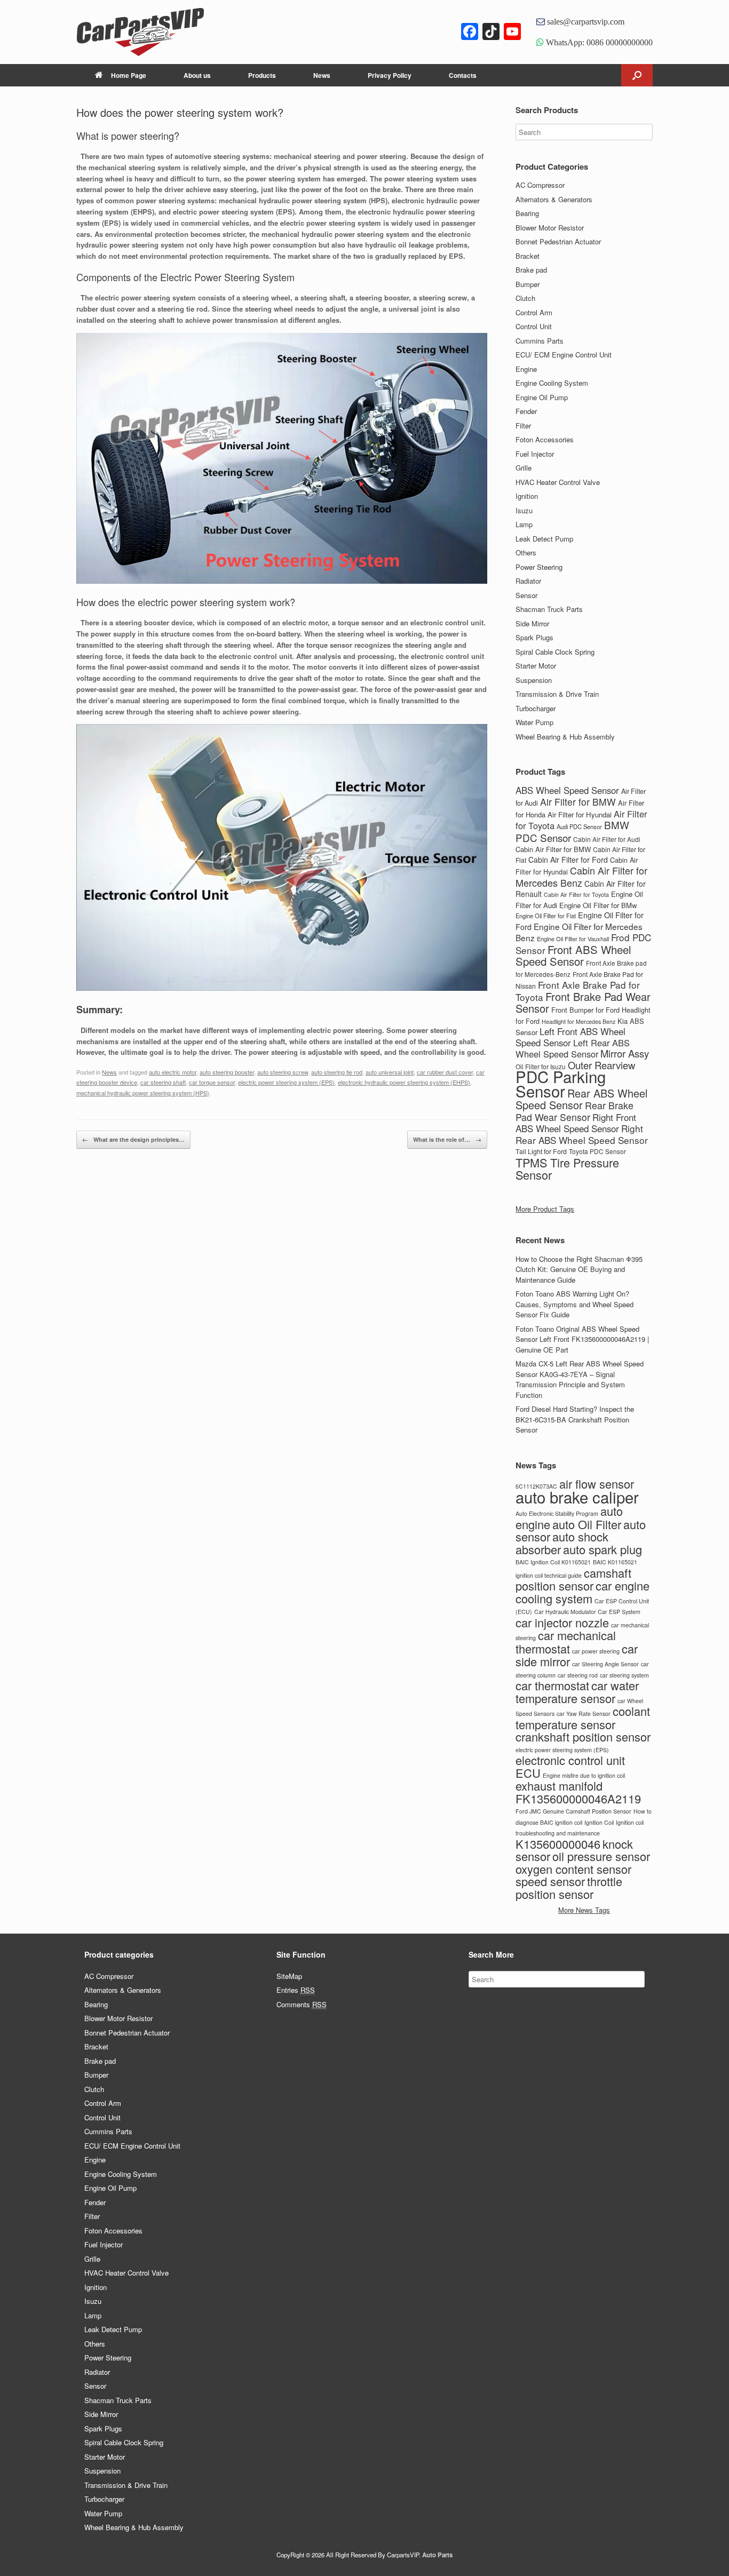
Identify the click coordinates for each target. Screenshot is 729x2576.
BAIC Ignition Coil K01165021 (553, 1562)
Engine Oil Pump (542, 397)
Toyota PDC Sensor (597, 1151)
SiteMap (289, 1976)
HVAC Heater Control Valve (558, 482)
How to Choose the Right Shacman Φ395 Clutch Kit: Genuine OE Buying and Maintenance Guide (579, 1269)
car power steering (596, 1651)
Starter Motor (536, 666)
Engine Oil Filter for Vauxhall (573, 939)
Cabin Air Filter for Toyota (576, 895)
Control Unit (534, 326)
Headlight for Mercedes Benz (579, 1021)
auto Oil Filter (587, 1524)
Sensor (526, 595)
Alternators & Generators (554, 199)
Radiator (528, 581)
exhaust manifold (559, 1786)
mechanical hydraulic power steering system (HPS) (143, 1093)
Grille (524, 468)
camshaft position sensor (573, 1579)
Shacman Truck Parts (549, 609)
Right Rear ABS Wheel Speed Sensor (582, 1134)
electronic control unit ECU (570, 1766)
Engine (526, 369)
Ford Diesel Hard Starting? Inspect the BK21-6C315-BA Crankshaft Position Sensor (575, 1419)
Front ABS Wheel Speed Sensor (573, 956)
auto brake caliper (577, 1497)
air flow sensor (597, 1484)
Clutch (525, 298)
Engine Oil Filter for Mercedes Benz (579, 932)
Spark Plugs (534, 637)
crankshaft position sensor (583, 1736)
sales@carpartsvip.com (585, 21)
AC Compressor (540, 185)
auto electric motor (173, 1072)
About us (197, 75)
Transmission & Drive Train (557, 694)
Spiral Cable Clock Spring (555, 652)
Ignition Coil (599, 1822)
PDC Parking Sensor (561, 1083)
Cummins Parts (540, 341)
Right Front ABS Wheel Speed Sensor (576, 1123)
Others (526, 552)
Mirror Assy (625, 1053)
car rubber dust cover (445, 1072)
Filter (523, 426)
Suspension (534, 680)
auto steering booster (227, 1072)
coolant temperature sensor (583, 1718)
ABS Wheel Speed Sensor (567, 790)
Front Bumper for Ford (585, 1010)
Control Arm (534, 312)
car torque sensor (212, 1082)
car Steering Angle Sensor (605, 1664)
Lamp (524, 524)
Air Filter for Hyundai (580, 814)
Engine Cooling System (552, 383)
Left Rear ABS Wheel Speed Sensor (573, 1048)
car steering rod (578, 1675)
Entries (296, 1990)
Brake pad (531, 270)
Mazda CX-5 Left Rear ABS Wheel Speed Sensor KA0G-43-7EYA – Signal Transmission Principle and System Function (580, 1379)
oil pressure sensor (601, 1856)
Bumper (528, 284)
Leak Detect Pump (544, 539)
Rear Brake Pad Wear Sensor (575, 1111)
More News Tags (584, 1910)
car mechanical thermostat (566, 1642)
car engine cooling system (583, 1592)
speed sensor (550, 1881)
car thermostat (552, 1685)
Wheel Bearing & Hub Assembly (565, 737)
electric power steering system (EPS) (286, 1082)
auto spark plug (603, 1549)
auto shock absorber (562, 1543)
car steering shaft (163, 1082)
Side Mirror (532, 623)
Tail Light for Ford (541, 1151)
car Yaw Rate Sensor (584, 1714)
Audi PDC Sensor (579, 826)
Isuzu (524, 510)
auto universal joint (390, 1072)
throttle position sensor (569, 1887)
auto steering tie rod (337, 1072)
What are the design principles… (133, 1139)
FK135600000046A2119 (578, 1798)
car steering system (624, 1675)
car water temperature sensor (577, 1692)
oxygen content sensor (573, 1869)
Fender (526, 411)
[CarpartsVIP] (162, 32)
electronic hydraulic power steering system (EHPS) (404, 1082)
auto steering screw (283, 1072)
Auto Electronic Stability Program (557, 1513)
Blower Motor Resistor (550, 228)
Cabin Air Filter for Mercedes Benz (581, 876)
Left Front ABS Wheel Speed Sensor (570, 1037)
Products (262, 75)
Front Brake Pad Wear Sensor (583, 1003)
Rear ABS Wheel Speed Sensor (581, 1099)
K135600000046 (558, 1844)
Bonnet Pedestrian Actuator (558, 241)
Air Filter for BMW (578, 802)
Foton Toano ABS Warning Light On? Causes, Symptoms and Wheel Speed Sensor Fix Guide (575, 1304)
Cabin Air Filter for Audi (607, 839)
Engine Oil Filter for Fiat (546, 916)
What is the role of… (447, 1139)
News (322, 75)
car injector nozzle (562, 1622)
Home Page (129, 75)
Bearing (527, 213)
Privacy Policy (390, 75)
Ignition (527, 496)
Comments (302, 2004)
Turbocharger (536, 708)
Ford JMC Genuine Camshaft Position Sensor (573, 1811)
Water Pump (534, 722)
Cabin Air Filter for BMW (553, 849)
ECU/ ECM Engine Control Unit (564, 355)
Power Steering (539, 567)
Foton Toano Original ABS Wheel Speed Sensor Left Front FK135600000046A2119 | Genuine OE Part (582, 1339)
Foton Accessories (545, 439)
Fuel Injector (535, 454)
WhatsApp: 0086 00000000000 (598, 42)
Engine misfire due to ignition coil (584, 1775)
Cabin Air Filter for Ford (568, 860)
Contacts (463, 75)
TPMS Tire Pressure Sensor (567, 1169)
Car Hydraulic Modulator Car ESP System (587, 1612)
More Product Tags (545, 1209)
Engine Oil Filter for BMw (598, 905)
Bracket (528, 256)
